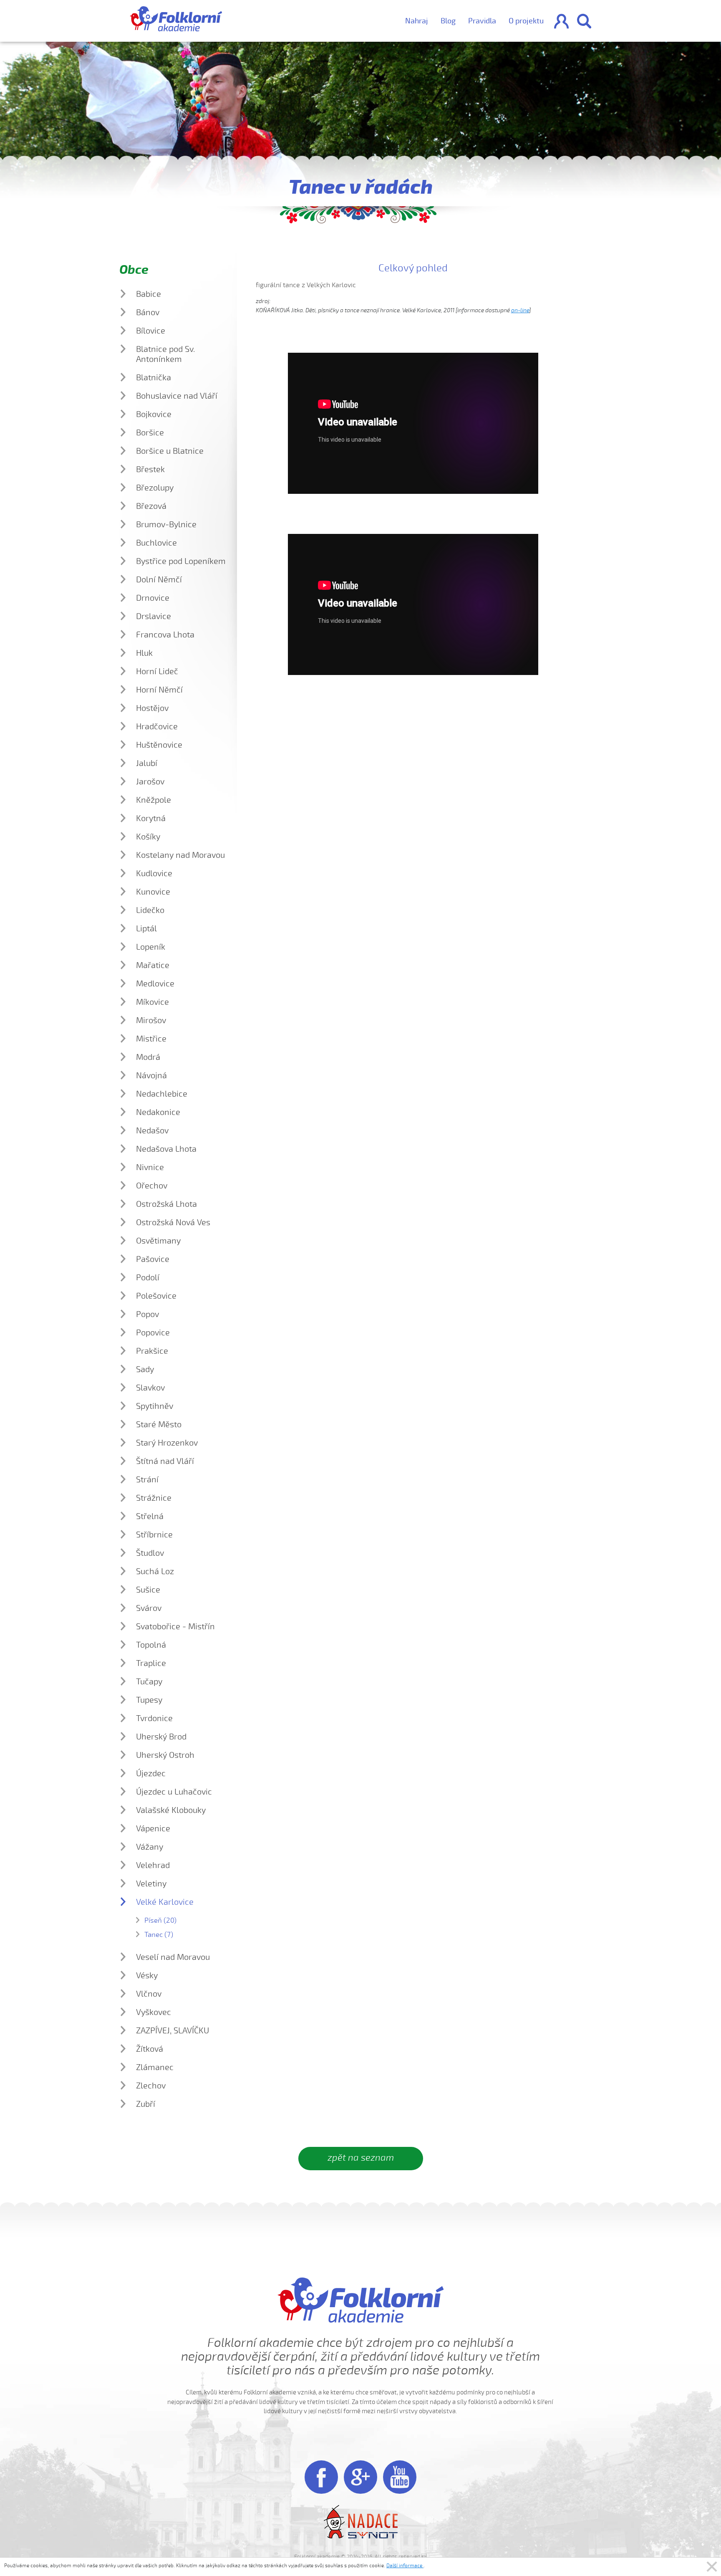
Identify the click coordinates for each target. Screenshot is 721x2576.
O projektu (526, 21)
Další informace (405, 2566)
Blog (448, 21)
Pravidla (482, 21)
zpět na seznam (361, 2158)
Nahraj (417, 21)
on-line (520, 310)
